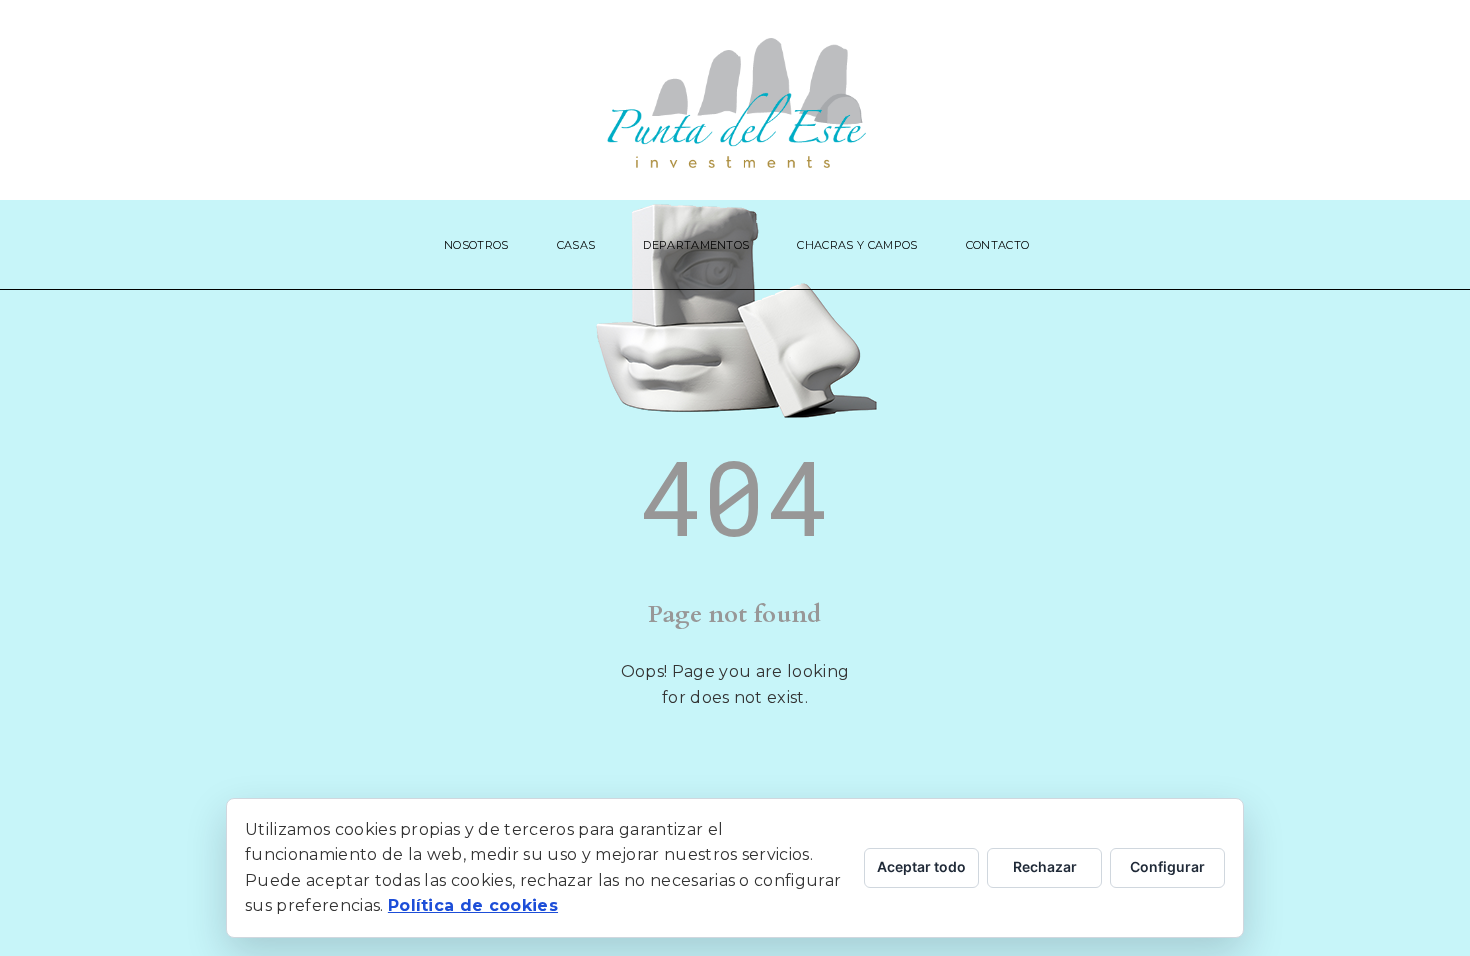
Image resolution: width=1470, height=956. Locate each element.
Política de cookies (473, 905)
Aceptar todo (921, 866)
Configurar (1167, 866)
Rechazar (1045, 866)
